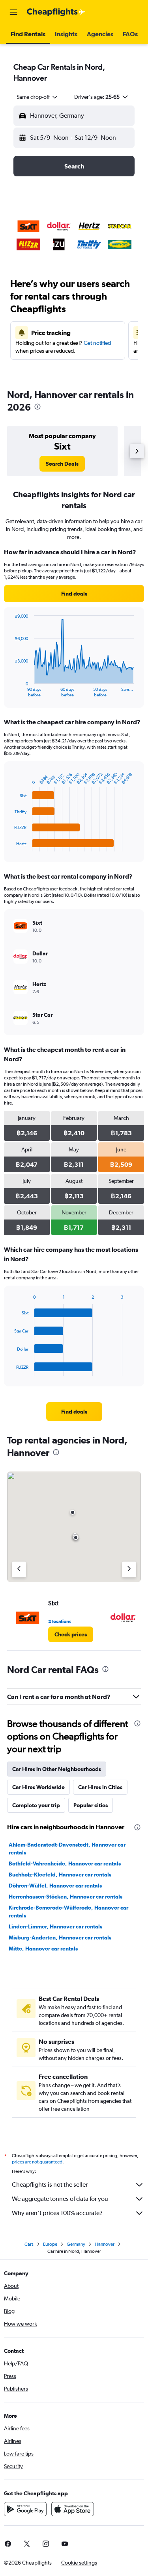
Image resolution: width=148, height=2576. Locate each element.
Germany (76, 2244)
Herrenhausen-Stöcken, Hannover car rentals (66, 1897)
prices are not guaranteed (37, 2162)
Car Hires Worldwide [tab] (38, 1787)
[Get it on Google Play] (25, 2509)
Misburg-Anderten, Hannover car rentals (60, 1938)
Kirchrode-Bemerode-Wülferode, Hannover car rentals (68, 1912)
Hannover (105, 2244)
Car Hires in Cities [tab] (100, 1787)
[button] (13, 12)
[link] (62, 464)
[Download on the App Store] (73, 2509)
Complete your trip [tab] (36, 1805)
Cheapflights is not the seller (50, 2185)
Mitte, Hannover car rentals (43, 1949)
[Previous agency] (19, 1569)
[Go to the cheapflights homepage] (56, 12)
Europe (50, 2244)
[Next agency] (129, 1569)
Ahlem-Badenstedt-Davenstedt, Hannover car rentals (67, 1849)
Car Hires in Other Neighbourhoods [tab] (57, 1769)
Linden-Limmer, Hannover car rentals (55, 1926)
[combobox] (37, 97)
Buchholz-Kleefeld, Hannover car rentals (60, 1875)
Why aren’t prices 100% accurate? (57, 2213)
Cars (29, 2244)
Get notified (97, 343)
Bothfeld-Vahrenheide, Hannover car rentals (65, 1864)
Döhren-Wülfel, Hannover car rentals (55, 1886)
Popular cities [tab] (91, 1805)
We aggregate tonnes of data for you (60, 2199)
